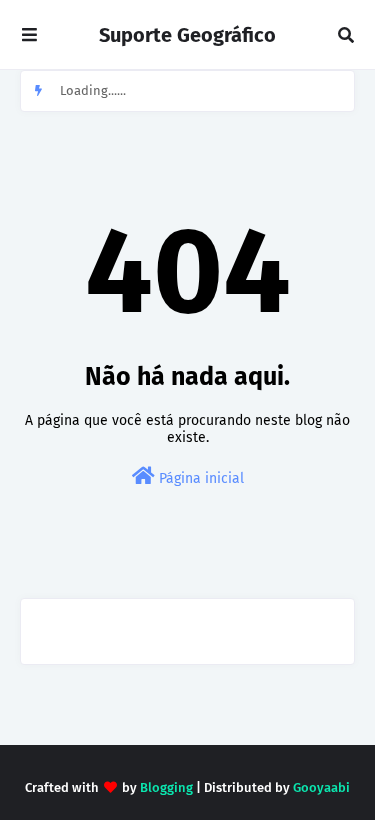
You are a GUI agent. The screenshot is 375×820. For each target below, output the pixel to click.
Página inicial (199, 478)
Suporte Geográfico (187, 35)
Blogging (166, 787)
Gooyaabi (321, 787)
